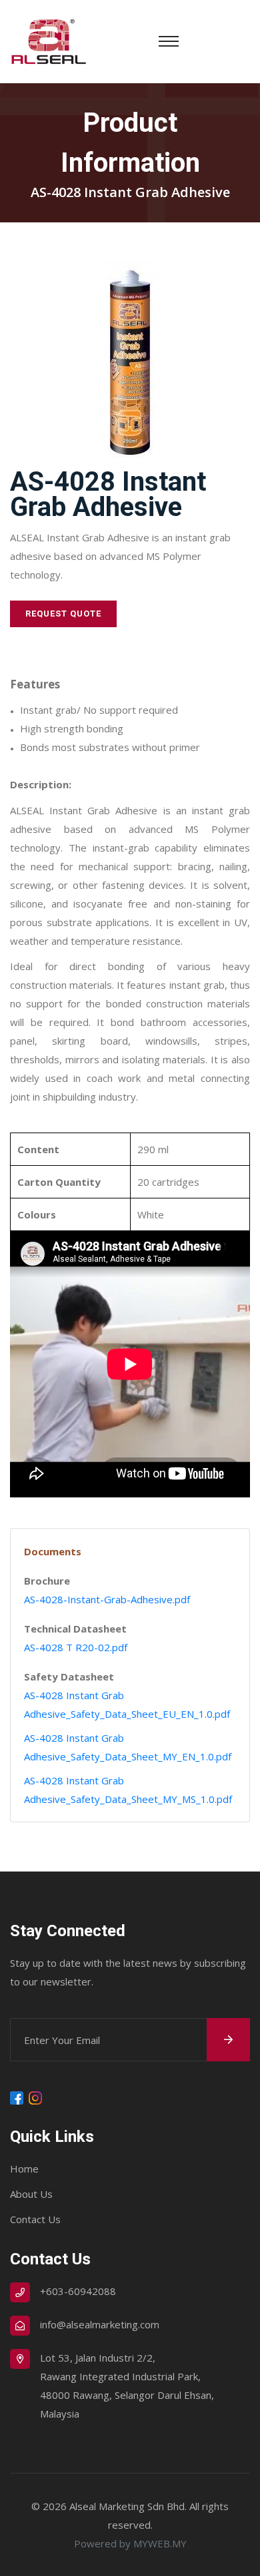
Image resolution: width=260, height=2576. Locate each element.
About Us (31, 2194)
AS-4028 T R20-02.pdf (76, 1647)
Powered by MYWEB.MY (130, 2543)
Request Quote (63, 614)
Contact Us (35, 2219)
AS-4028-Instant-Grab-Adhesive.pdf (107, 1599)
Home (24, 2169)
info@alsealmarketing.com (100, 2324)
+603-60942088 (78, 2291)
